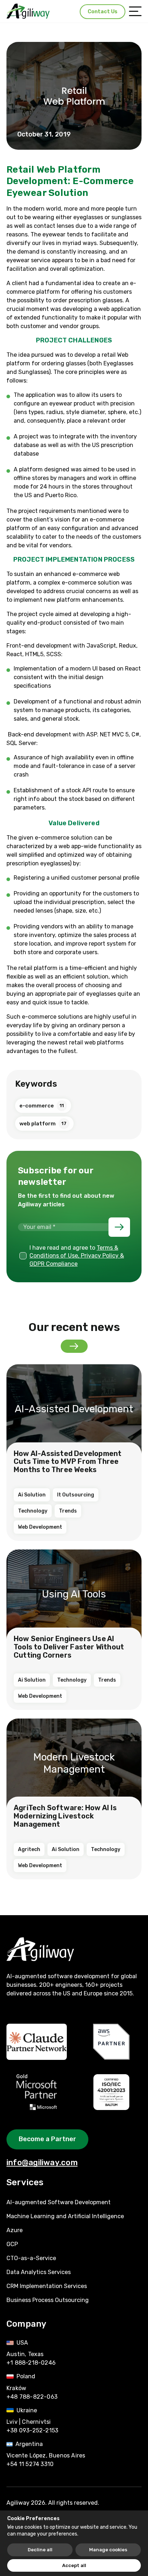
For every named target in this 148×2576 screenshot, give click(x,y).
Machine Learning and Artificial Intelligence (65, 2216)
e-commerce (42, 1106)
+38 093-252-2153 (32, 2430)
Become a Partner (47, 2139)
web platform (43, 1124)
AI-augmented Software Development (59, 2202)
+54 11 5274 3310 (30, 2464)
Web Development (40, 1527)
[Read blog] (74, 1346)
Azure (15, 2230)
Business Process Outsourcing (48, 2300)
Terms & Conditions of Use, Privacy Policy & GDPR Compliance (77, 1256)
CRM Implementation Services (47, 2286)
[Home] (28, 11)
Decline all (40, 2550)
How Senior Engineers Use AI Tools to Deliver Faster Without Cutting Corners (69, 1647)
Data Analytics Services (39, 2272)
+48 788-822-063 (32, 2397)
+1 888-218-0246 (31, 2363)
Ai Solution (32, 1495)
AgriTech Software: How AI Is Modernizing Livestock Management (65, 1816)
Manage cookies (108, 2550)
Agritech (29, 1849)
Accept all (74, 2565)
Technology (33, 1511)
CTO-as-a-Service (31, 2258)
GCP (12, 2244)
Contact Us (103, 12)
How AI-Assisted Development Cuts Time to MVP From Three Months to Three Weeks (68, 1462)
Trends (68, 1511)
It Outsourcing (76, 1495)
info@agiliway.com (42, 2162)
